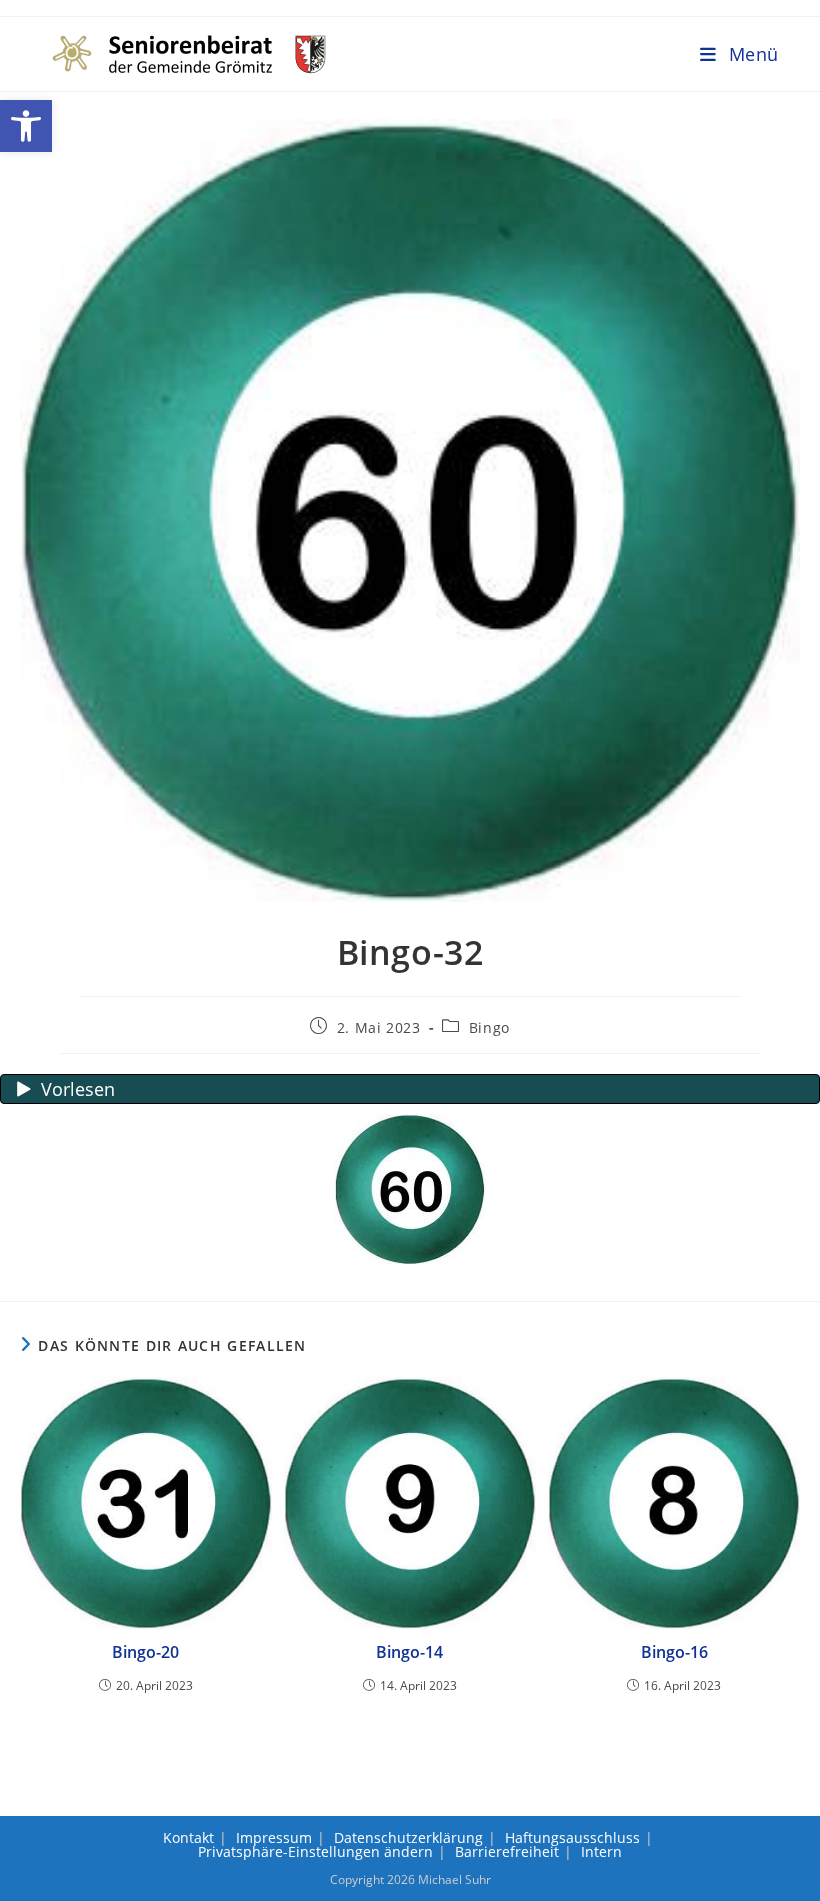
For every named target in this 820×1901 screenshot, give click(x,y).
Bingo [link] (489, 1027)
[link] (26, 126)
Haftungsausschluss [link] (572, 1837)
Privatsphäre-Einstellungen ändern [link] (315, 1851)
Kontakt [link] (188, 1837)
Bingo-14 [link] (409, 1652)
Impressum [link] (274, 1837)
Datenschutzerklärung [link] (408, 1837)
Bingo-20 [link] (145, 1652)
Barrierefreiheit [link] (507, 1851)
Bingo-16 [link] (674, 1652)
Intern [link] (601, 1851)
